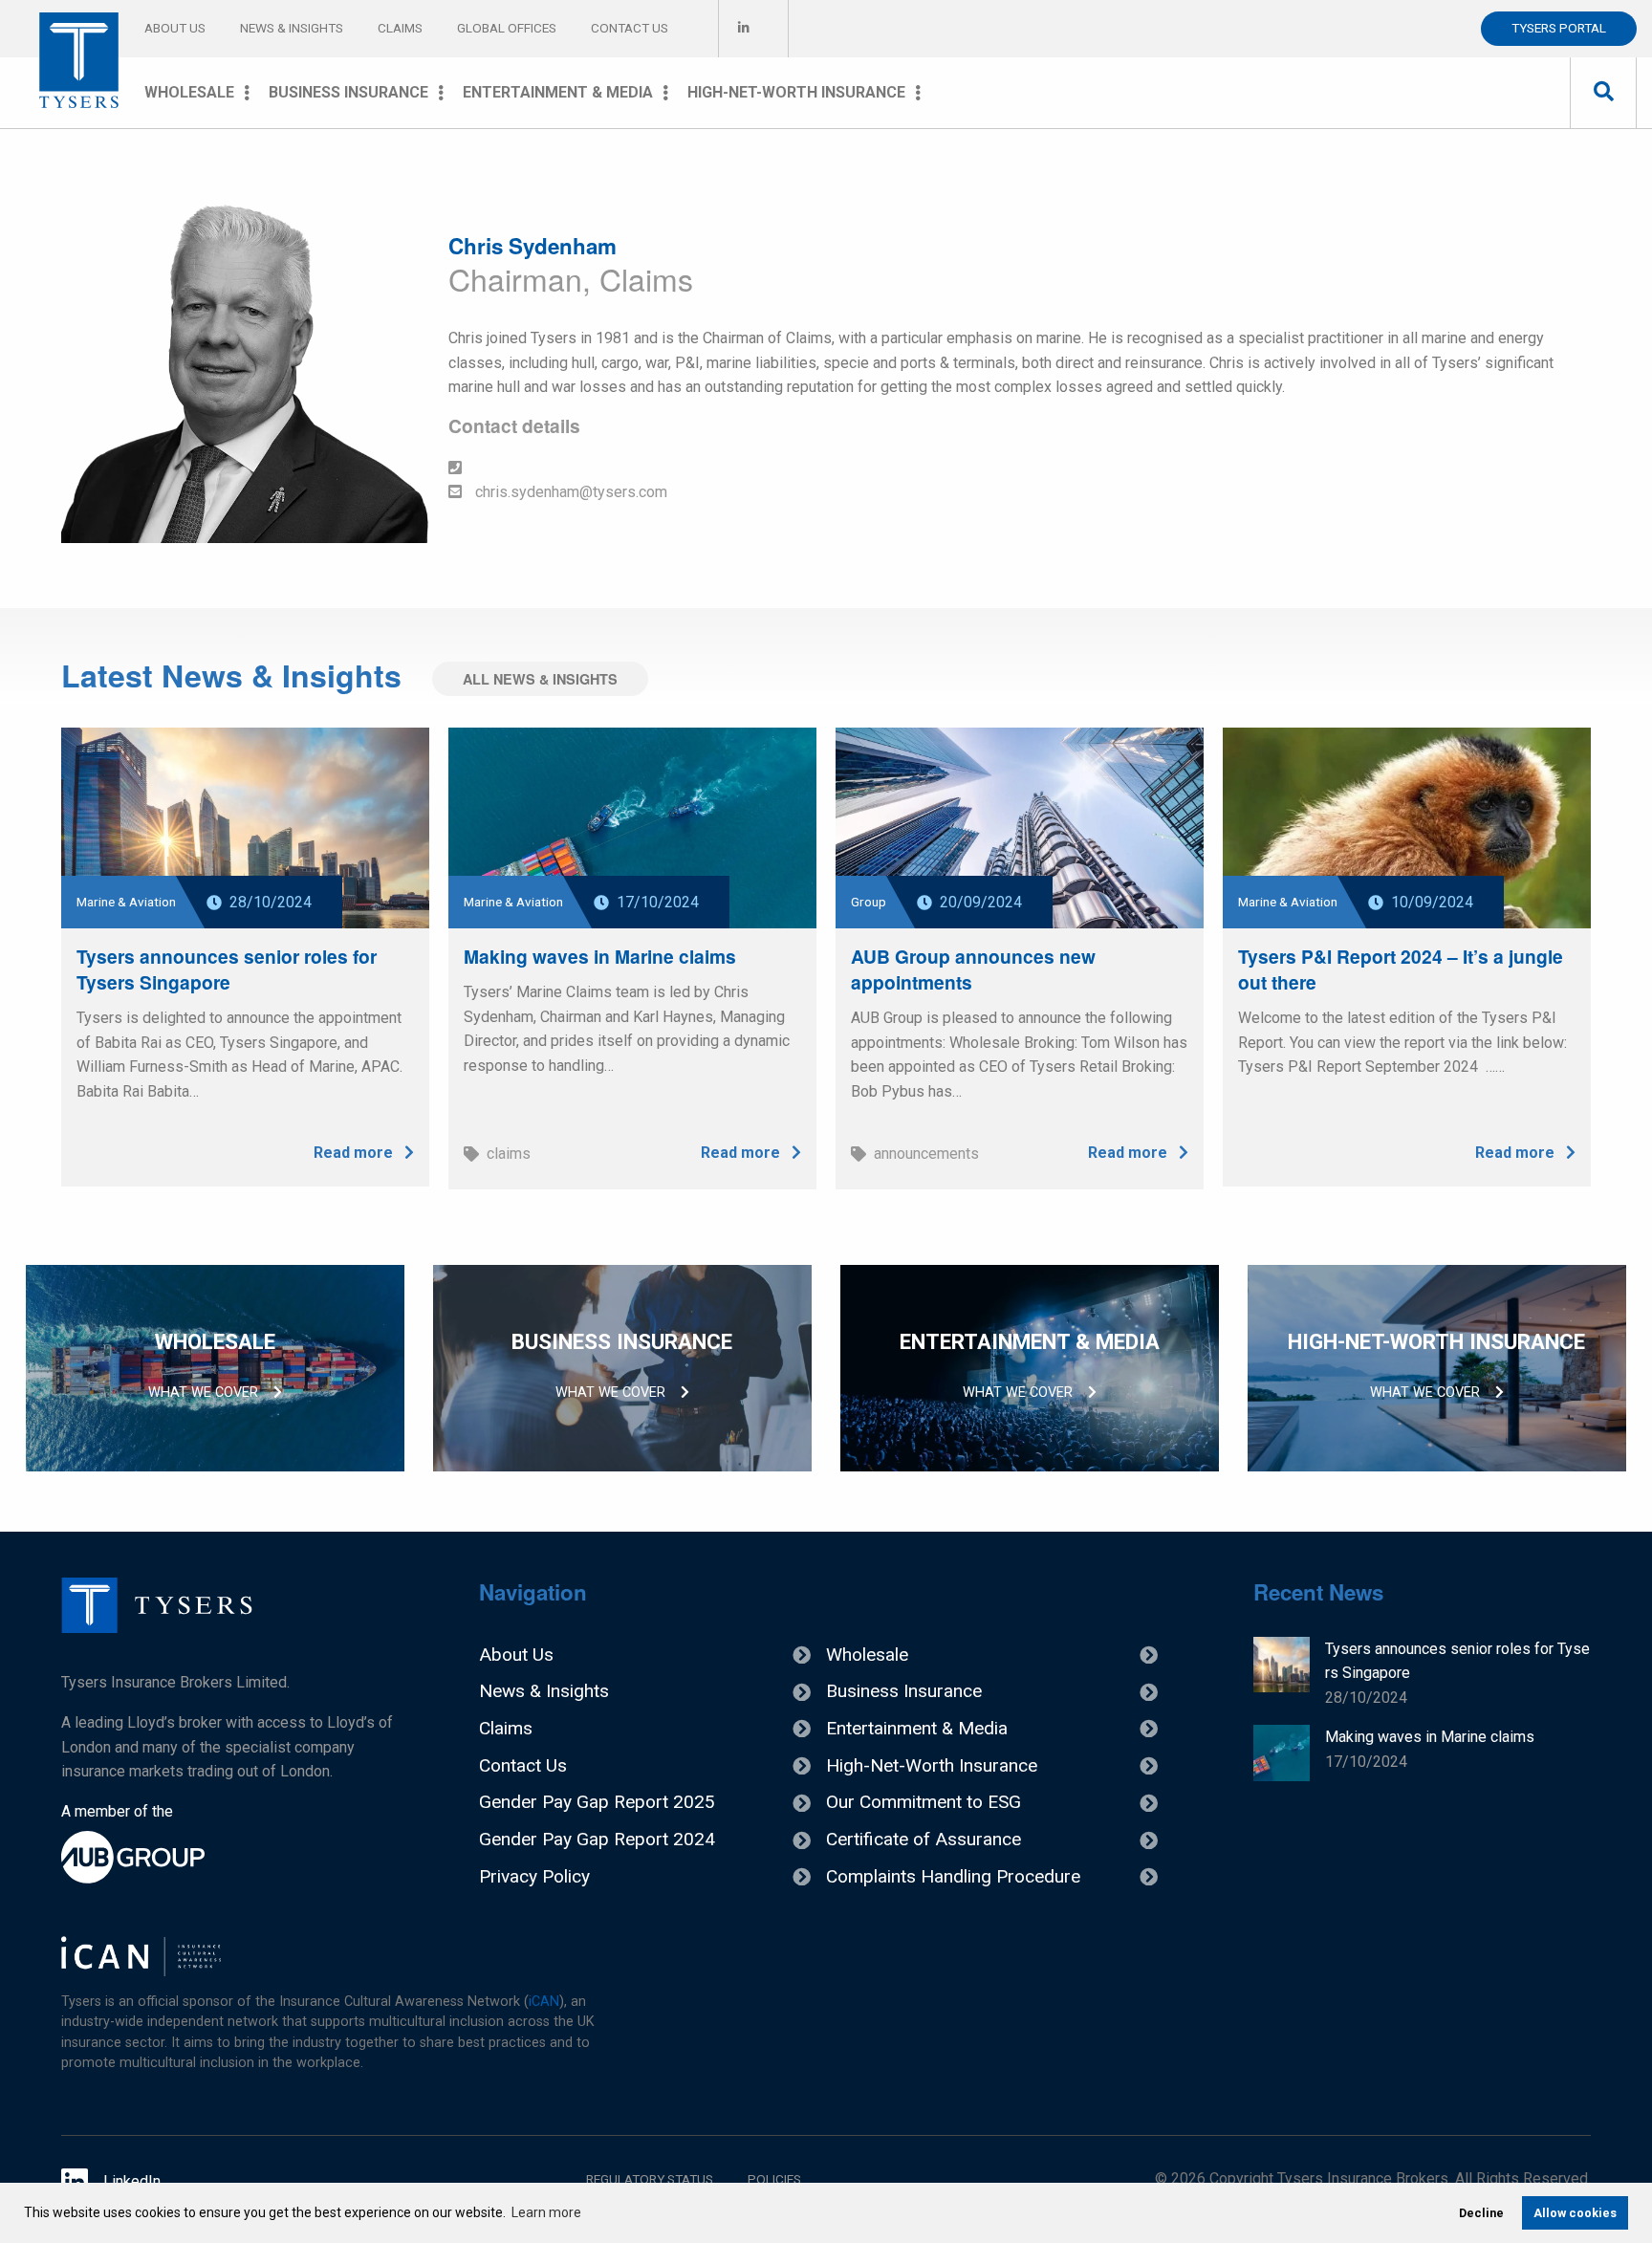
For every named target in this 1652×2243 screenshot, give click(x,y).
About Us (175, 28)
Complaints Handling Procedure (953, 1876)
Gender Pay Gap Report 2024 (597, 1839)
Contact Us (630, 28)
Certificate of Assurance (924, 1839)
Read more (355, 1153)
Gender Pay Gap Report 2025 (597, 1802)
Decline (1481, 2213)
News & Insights (292, 28)
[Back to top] (157, 1628)
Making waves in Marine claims (600, 956)
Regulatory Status (650, 2179)
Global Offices (507, 28)
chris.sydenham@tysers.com (569, 492)
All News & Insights (540, 679)
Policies (774, 2179)
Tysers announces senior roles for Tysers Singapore (227, 969)
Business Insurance (348, 92)
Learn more (546, 2212)
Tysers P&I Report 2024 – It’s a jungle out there (1401, 969)
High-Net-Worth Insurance (796, 92)
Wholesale (189, 92)
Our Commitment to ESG (924, 1802)
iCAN (544, 2002)
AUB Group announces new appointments (973, 969)
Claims (400, 28)
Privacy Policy (534, 1876)
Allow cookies (1575, 2213)
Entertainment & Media (558, 92)
